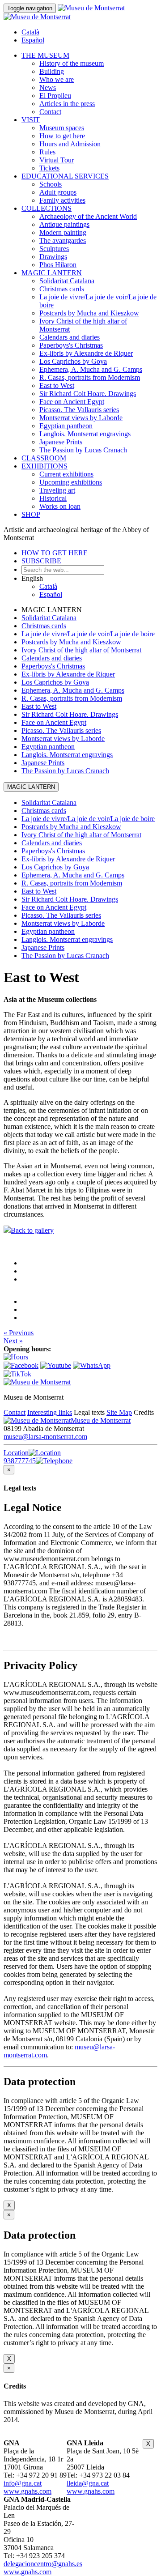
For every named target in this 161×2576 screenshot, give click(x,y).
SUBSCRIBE (41, 561)
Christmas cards (62, 289)
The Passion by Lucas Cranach (83, 450)
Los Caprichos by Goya (73, 361)
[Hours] (16, 1357)
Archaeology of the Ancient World (88, 216)
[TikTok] (17, 1374)
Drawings (53, 257)
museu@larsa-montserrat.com (45, 1437)
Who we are (57, 79)
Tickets (49, 168)
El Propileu (55, 96)
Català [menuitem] (30, 32)
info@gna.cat (23, 2483)
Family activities (62, 200)
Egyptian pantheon (66, 426)
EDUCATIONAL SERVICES (65, 176)
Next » (13, 1341)
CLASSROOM (44, 458)
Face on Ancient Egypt (72, 402)
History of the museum (72, 63)
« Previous (19, 1333)
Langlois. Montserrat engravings (85, 434)
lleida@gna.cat (88, 2483)
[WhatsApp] (92, 1365)
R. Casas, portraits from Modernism (90, 377)
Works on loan (60, 506)
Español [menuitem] (33, 40)
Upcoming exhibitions (71, 482)
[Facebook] (21, 1365)
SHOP (31, 514)
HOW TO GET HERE (55, 553)
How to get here (62, 136)
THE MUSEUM (45, 55)
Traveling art (57, 490)
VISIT (31, 120)
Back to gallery (32, 1230)
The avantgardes (63, 241)
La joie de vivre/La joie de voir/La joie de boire (88, 634)
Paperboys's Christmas (71, 345)
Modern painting (63, 232)
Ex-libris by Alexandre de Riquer (86, 353)
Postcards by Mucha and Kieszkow (89, 313)
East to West (57, 385)
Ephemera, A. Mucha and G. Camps (91, 369)
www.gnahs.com (28, 2491)
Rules (47, 152)
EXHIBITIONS (44, 466)
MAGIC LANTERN (52, 273)
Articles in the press (67, 104)
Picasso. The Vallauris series (79, 410)
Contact (50, 112)
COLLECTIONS (47, 208)
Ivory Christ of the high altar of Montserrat (81, 650)
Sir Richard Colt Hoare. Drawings (88, 394)
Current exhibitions (66, 474)
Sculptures (54, 249)
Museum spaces (62, 128)
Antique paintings (64, 224)
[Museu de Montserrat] (37, 1382)
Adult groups (58, 192)
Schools (51, 184)
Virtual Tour (57, 160)
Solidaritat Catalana (67, 281)
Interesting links (50, 1412)
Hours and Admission (70, 144)
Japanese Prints (61, 442)
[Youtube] (56, 1365)
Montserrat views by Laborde (81, 418)
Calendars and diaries (70, 337)
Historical (53, 498)
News (48, 87)
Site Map (119, 1412)
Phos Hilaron (58, 265)
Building (52, 71)
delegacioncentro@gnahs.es (43, 2564)
